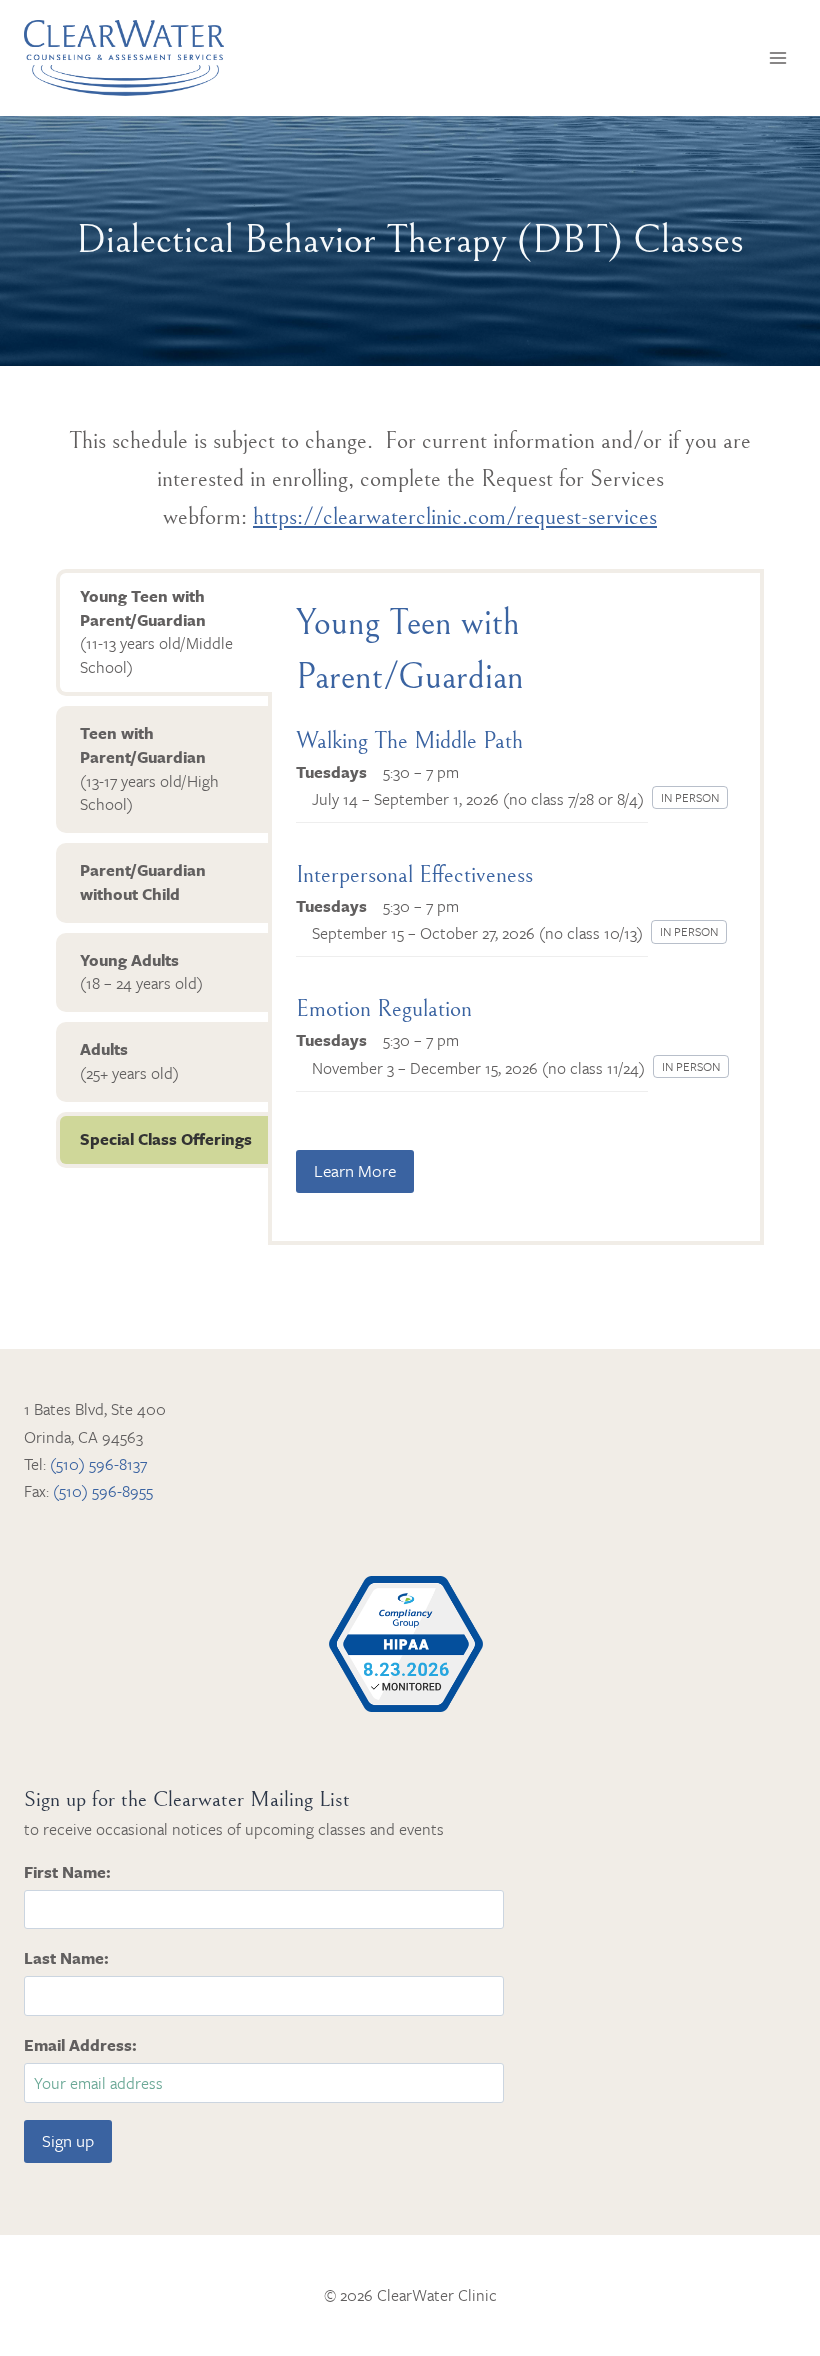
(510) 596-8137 (98, 1464)
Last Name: (66, 1958)
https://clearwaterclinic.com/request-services (455, 517)
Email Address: (80, 2045)
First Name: (67, 1872)
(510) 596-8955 (103, 1491)
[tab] (164, 632)
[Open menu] (777, 57)
